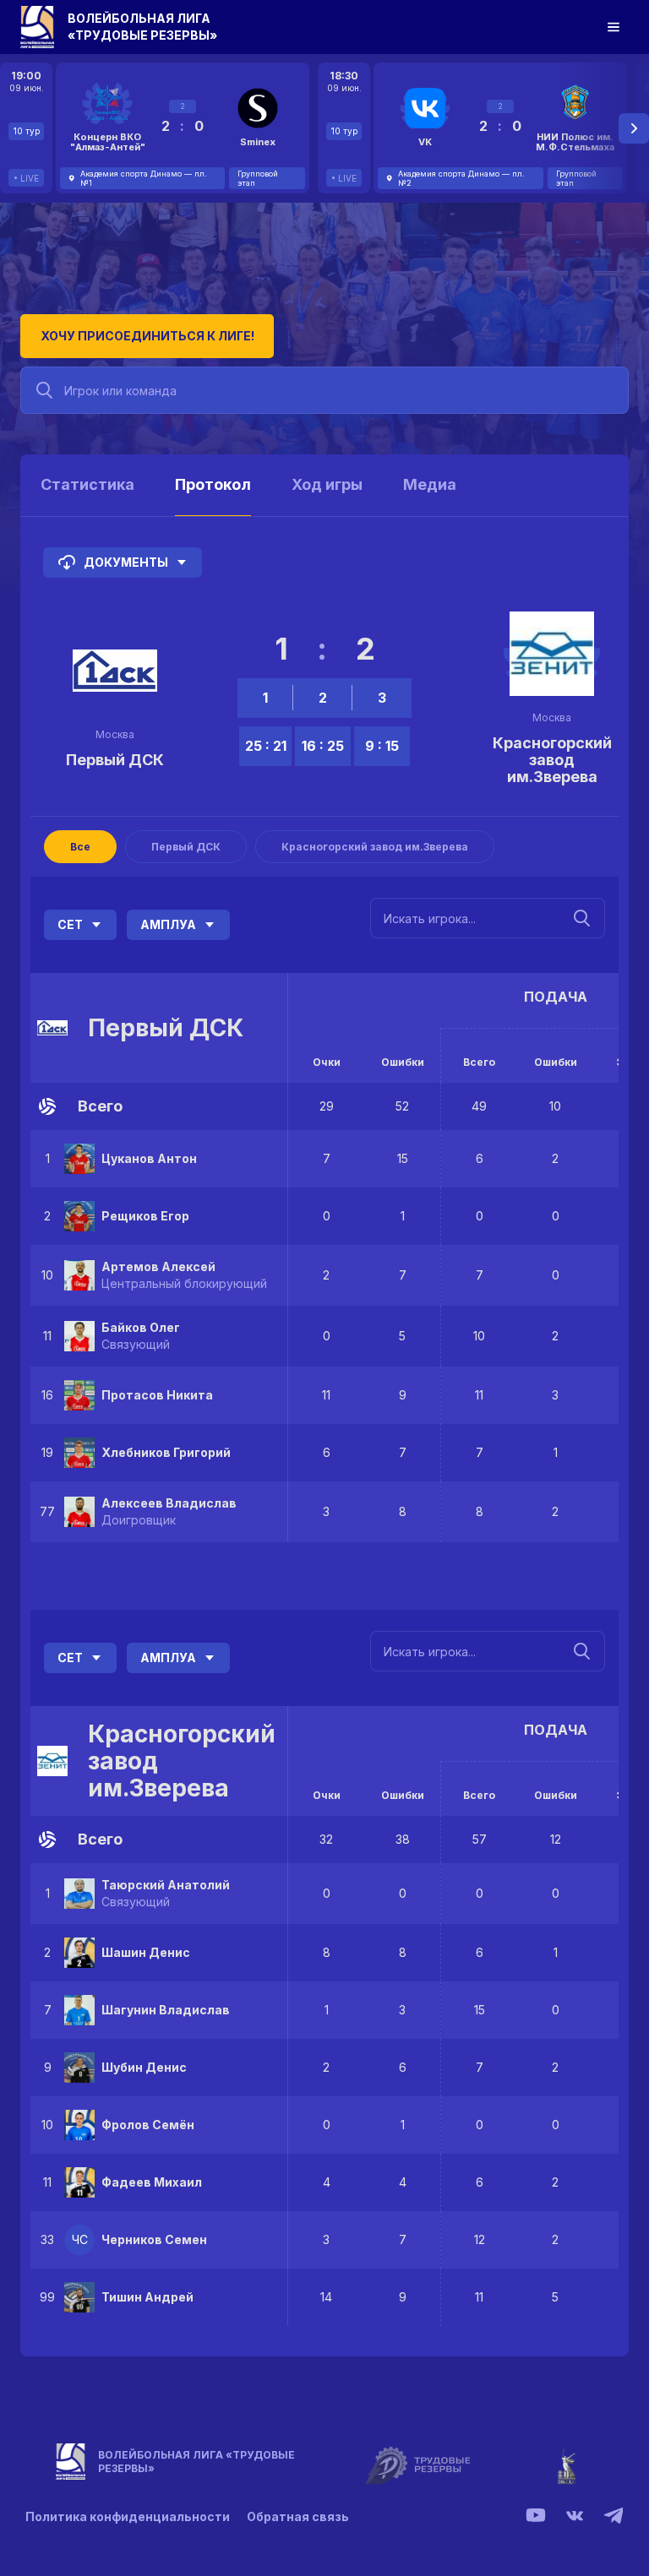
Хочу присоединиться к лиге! (147, 336)
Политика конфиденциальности (128, 2516)
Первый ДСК (115, 760)
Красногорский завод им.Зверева (552, 760)
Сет (70, 924)
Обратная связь (298, 2516)
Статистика (87, 484)
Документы (126, 562)
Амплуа (168, 924)
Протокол (213, 484)
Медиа (430, 484)
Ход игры (327, 484)
